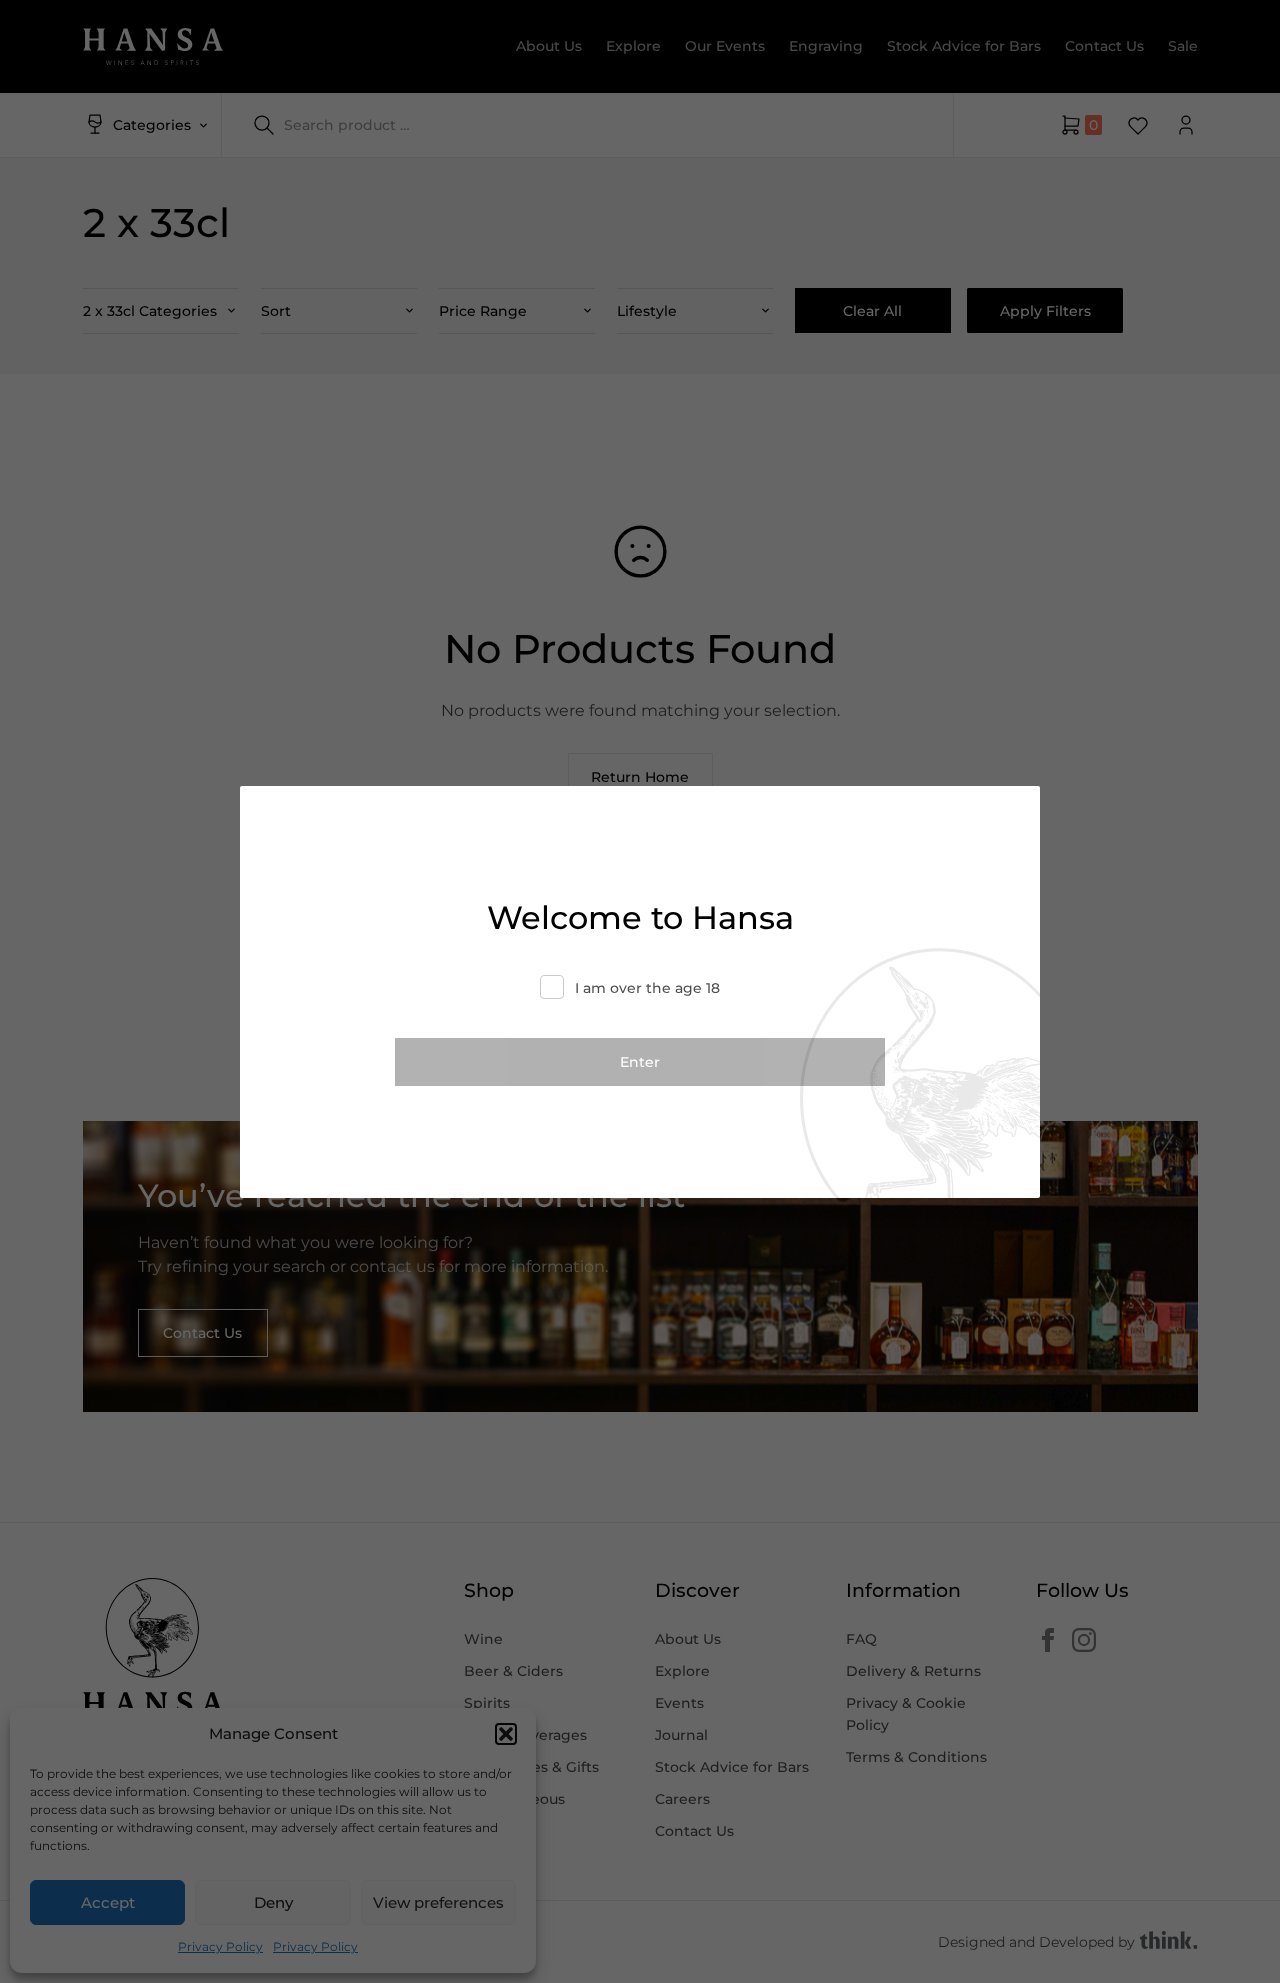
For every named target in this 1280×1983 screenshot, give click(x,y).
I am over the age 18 (647, 988)
